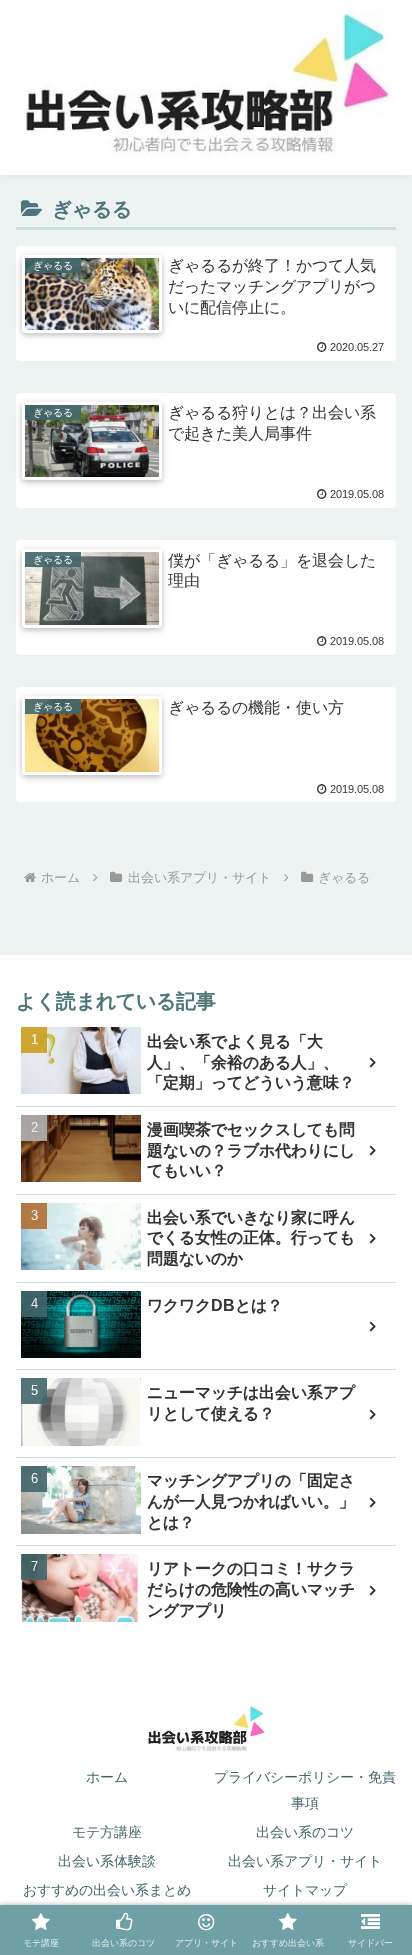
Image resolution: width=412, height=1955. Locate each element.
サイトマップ (305, 1890)
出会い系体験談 (107, 1861)
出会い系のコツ (305, 1832)
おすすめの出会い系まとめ (107, 1890)
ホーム (107, 1777)
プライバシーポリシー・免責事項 (305, 1789)
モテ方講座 (107, 1832)
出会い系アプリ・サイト (305, 1861)
